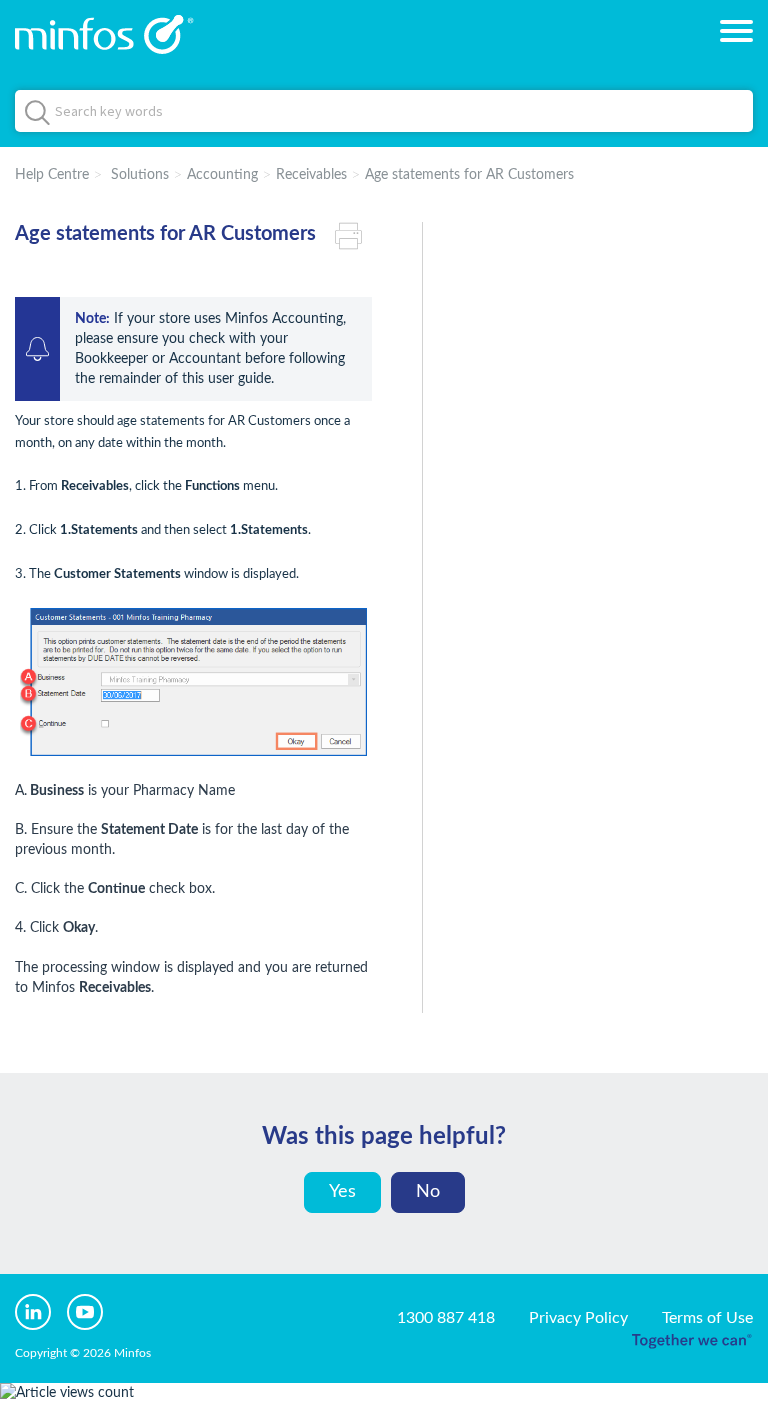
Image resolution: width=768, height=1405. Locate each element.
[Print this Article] (353, 234)
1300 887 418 (446, 1318)
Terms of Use (707, 1318)
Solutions (140, 175)
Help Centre (52, 175)
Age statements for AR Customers (469, 175)
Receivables (311, 175)
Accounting (222, 175)
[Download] (347, 696)
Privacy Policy (578, 1318)
